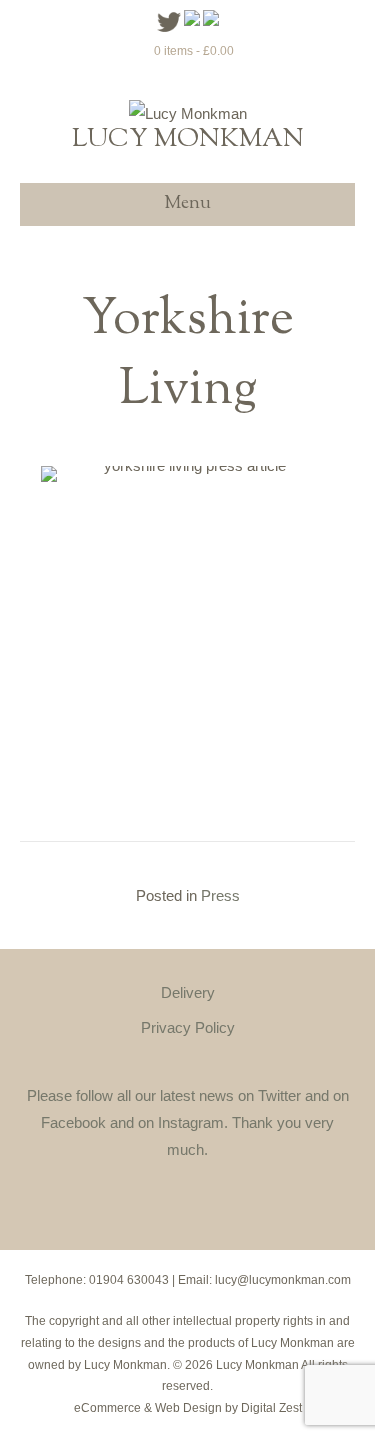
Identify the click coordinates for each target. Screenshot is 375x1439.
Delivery (188, 992)
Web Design (188, 1408)
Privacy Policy (188, 1027)
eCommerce (107, 1408)
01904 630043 (129, 1280)
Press (220, 895)
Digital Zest (271, 1408)
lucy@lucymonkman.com (283, 1280)
